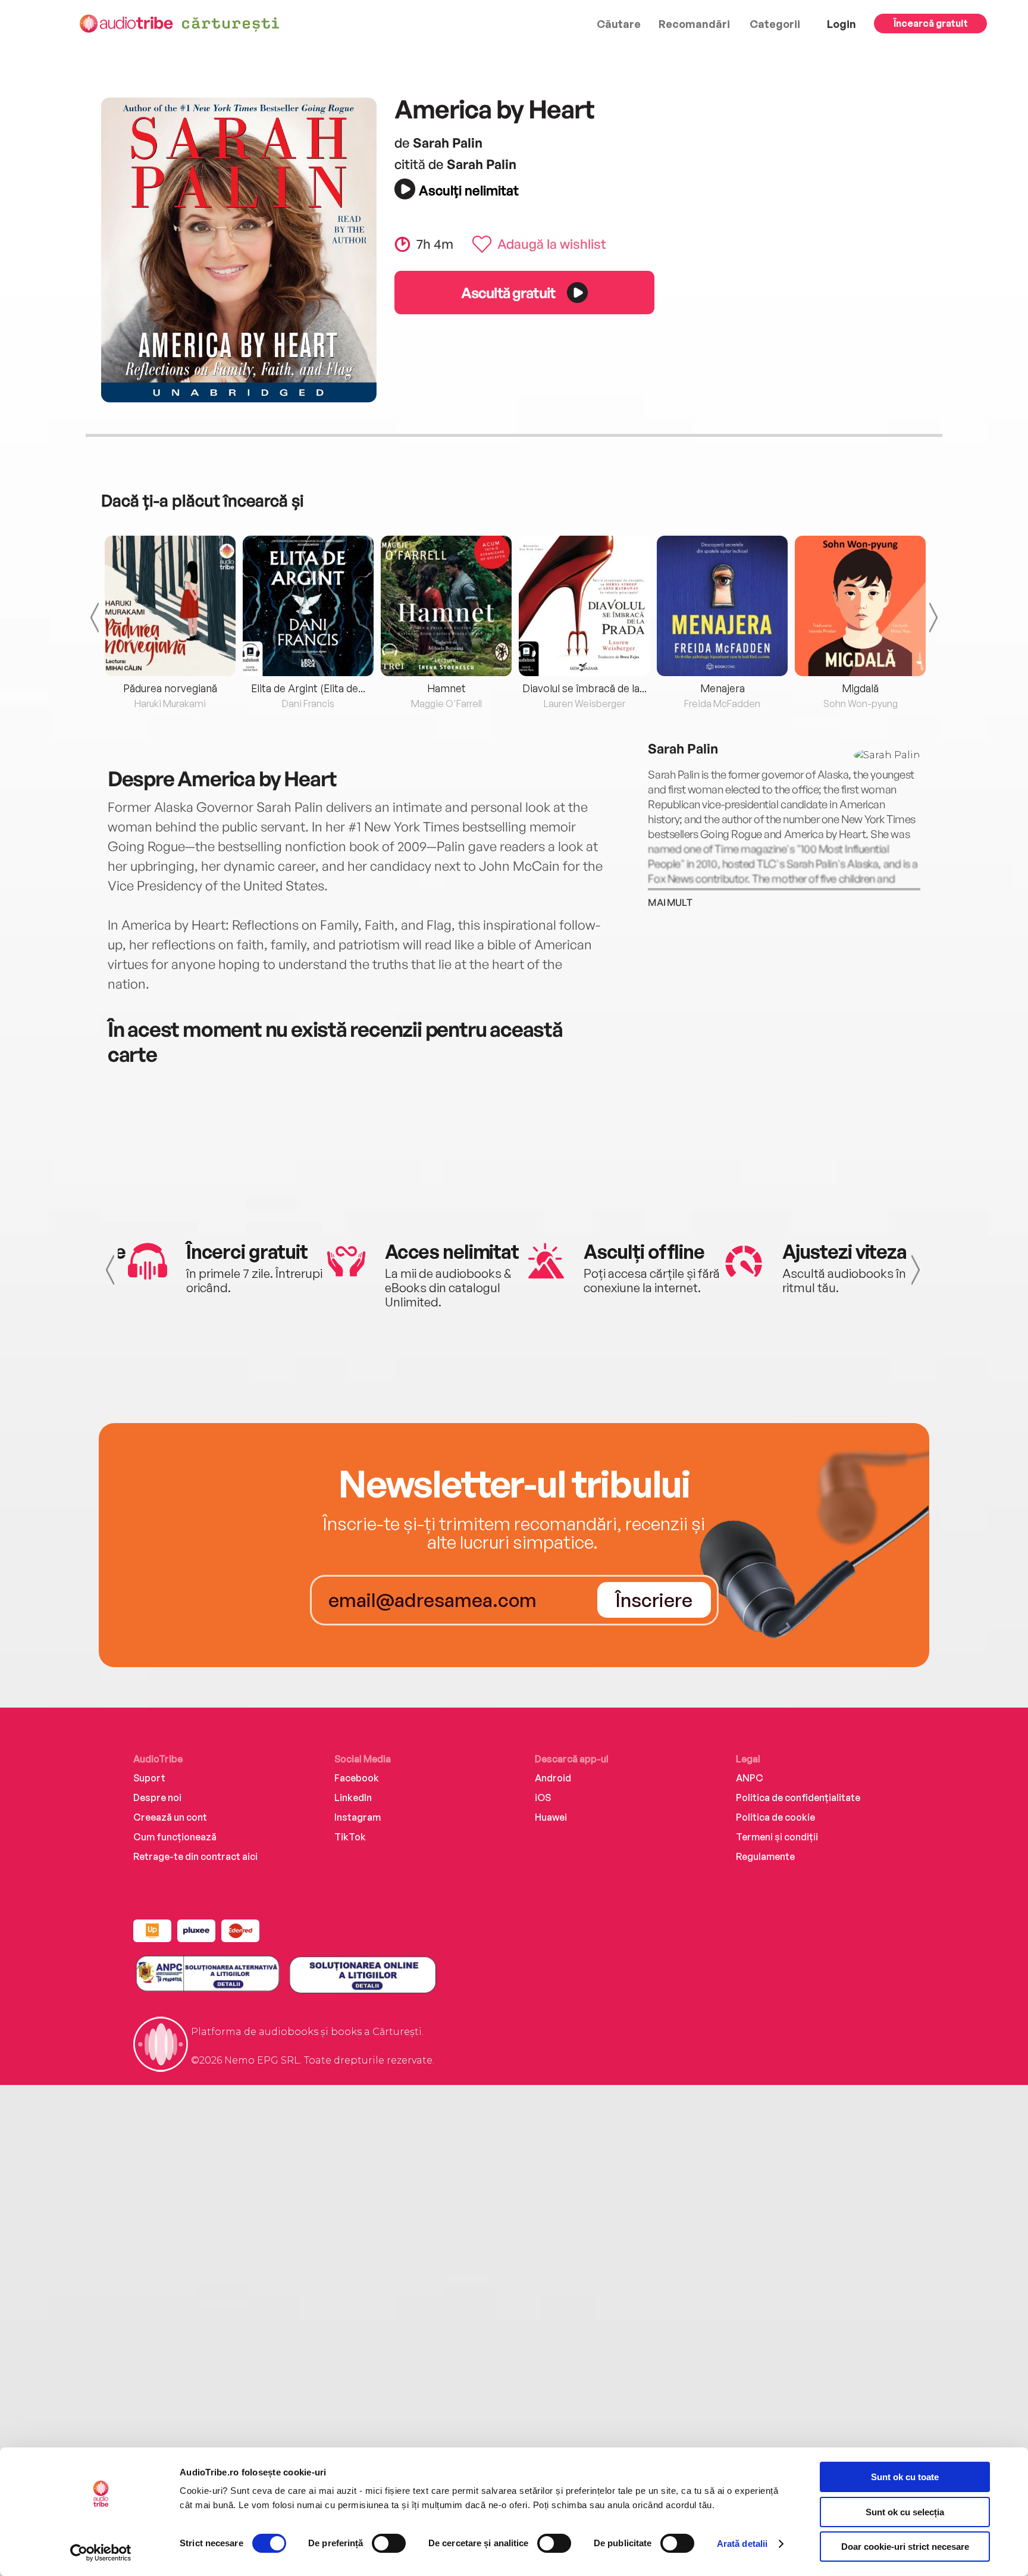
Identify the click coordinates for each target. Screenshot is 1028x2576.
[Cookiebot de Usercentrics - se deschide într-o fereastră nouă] (101, 2553)
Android (553, 1778)
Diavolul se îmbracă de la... (584, 688)
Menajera (723, 688)
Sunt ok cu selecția (905, 2512)
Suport (149, 1778)
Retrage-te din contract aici (195, 1856)
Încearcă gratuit (931, 23)
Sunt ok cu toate (905, 2477)
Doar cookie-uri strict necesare (905, 2547)
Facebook (357, 1778)
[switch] (389, 2543)
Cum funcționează (175, 1837)
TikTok (350, 1837)
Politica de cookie (775, 1817)
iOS (543, 1797)
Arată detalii (742, 2544)
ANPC (750, 1778)
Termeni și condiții (777, 1837)
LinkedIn (353, 1797)
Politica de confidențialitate (798, 1797)
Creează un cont (170, 1817)
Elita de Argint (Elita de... (308, 688)
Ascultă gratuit (508, 293)
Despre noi (157, 1797)
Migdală (860, 688)
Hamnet (446, 688)
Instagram (358, 1817)
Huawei (551, 1817)
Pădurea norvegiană (170, 688)
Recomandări (694, 24)
